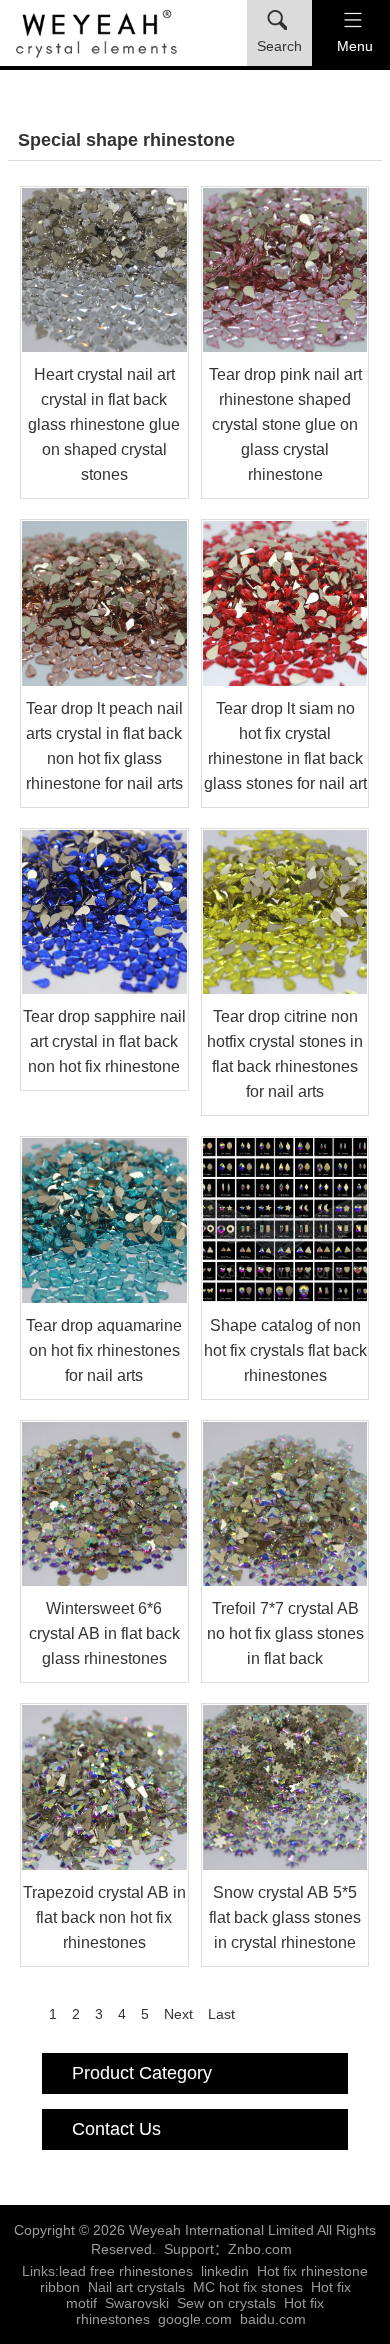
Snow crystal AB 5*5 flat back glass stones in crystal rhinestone (285, 1917)
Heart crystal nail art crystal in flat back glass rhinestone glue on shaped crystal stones (104, 424)
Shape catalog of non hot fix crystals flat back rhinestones (285, 1350)
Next (178, 2014)
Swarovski (137, 2303)
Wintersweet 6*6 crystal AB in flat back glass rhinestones (104, 1633)
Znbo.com (260, 2249)
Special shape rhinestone (126, 140)
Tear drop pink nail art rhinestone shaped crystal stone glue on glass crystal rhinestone (285, 424)
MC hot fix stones (248, 2287)
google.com (195, 2319)
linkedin (225, 2271)
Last (221, 2014)
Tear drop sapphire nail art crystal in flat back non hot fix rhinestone (104, 1041)
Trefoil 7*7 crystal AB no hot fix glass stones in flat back (285, 1633)
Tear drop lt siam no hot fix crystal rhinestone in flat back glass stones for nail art (285, 746)
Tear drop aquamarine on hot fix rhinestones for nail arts (104, 1350)
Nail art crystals (136, 2287)
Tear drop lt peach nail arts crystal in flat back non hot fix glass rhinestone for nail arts (104, 746)
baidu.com (273, 2319)
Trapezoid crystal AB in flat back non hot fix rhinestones (104, 1917)
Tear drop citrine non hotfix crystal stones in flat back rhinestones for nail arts (285, 1054)
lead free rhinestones (126, 2271)
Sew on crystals (226, 2303)
